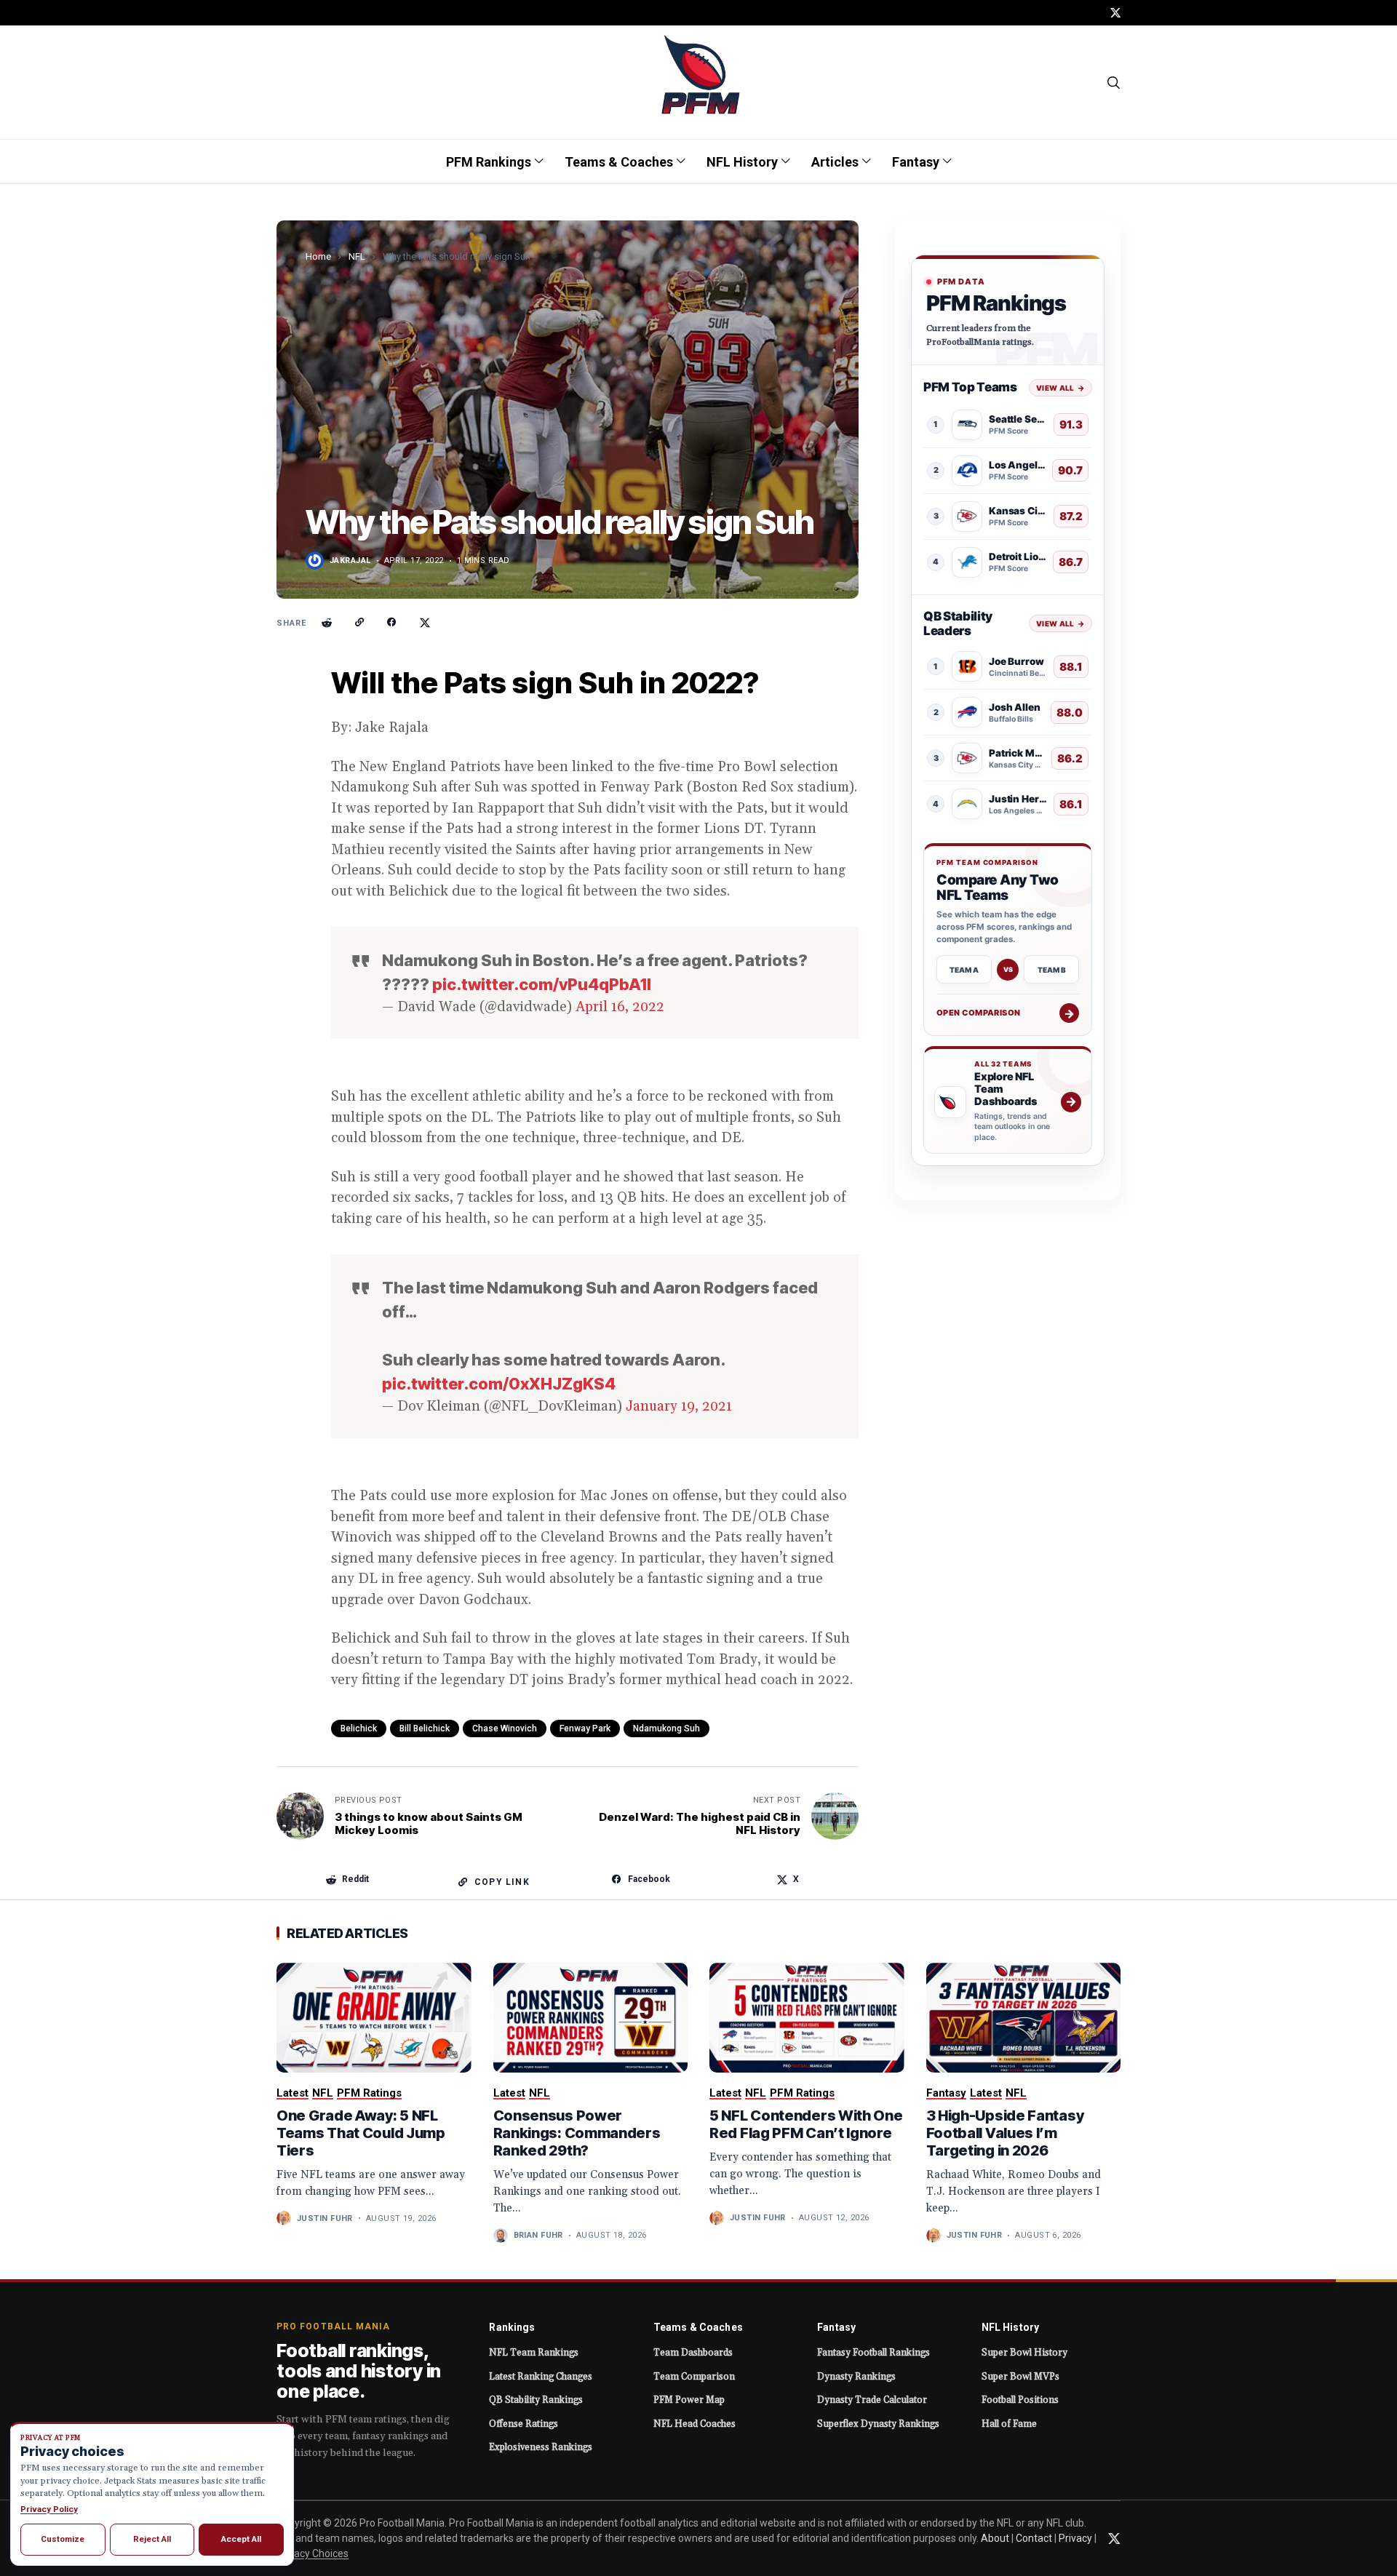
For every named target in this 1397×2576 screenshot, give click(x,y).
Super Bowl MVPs (1020, 2377)
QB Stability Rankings (536, 2400)
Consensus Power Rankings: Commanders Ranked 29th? (577, 2133)
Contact (1034, 2538)
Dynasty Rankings (856, 2377)
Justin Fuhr (325, 2218)
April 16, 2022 (620, 1007)
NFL (357, 256)
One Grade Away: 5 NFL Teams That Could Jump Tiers (361, 2133)
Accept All (241, 2539)
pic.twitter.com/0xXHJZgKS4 (499, 1384)
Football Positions (1020, 2400)
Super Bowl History (1024, 2353)
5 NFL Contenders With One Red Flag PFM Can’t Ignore (806, 2124)
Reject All (152, 2539)
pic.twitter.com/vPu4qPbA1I (542, 984)
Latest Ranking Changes (541, 2377)
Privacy (1075, 2538)
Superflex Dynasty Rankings (878, 2424)
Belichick (359, 1728)
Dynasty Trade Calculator (872, 2400)
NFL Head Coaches (694, 2424)
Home (318, 256)
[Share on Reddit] (327, 623)
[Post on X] (425, 623)
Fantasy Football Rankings (873, 2353)
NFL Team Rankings (534, 2353)
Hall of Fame (1009, 2424)
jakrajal (350, 561)
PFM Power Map (689, 2400)
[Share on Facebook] (392, 623)
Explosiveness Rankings (541, 2447)
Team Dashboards (693, 2353)
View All (1060, 387)
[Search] (1114, 82)
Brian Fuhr (538, 2235)
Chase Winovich (505, 1728)
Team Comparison (694, 2377)
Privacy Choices (313, 2553)
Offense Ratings (524, 2424)
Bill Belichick (425, 1728)
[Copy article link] (359, 623)
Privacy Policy (49, 2509)
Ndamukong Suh (666, 1728)
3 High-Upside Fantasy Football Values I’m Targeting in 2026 (1005, 2133)
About (995, 2538)
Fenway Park (585, 1728)
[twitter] (1115, 13)
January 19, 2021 (679, 1406)
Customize (63, 2539)
